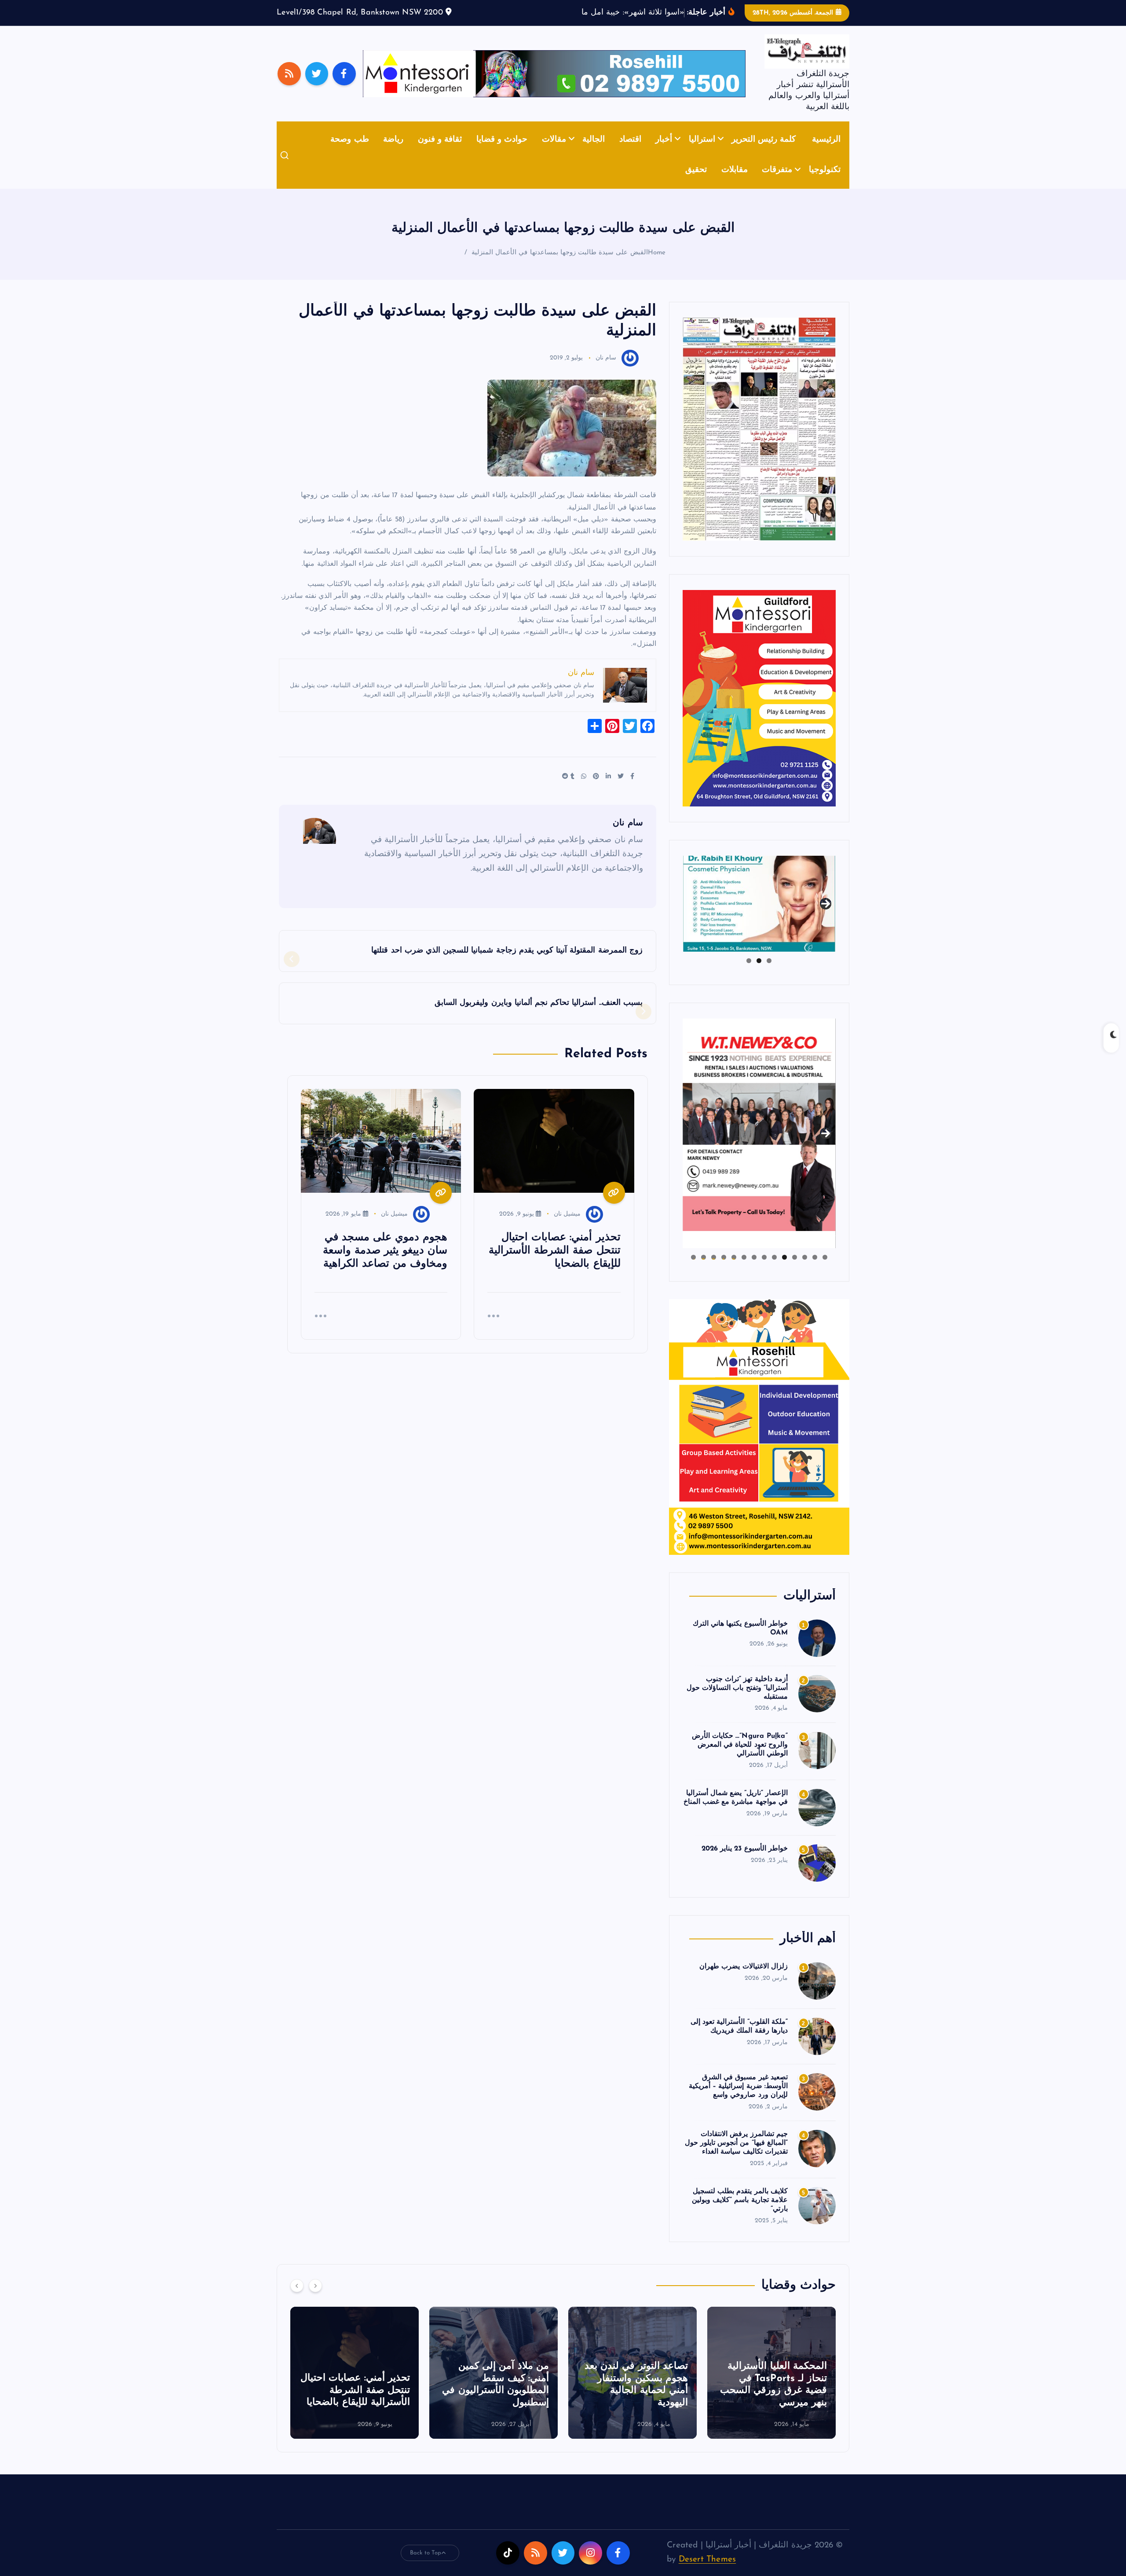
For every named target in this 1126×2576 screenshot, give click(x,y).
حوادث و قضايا (502, 153)
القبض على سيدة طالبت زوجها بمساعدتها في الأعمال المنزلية (560, 266)
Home (657, 266)
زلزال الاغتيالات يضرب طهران (744, 1980)
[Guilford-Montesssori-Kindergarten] (759, 711)
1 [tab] (769, 974)
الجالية (594, 153)
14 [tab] (693, 1271)
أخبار (664, 153)
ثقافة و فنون (440, 153)
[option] (771, 2386)
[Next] (315, 2299)
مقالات (554, 153)
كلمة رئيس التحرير (764, 153)
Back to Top (426, 2566)
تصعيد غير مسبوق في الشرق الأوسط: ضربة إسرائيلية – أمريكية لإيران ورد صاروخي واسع (738, 2100)
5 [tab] (784, 1271)
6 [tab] (774, 1271)
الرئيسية (826, 153)
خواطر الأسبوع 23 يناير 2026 (745, 1862)
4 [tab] (795, 1271)
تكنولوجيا (825, 184)
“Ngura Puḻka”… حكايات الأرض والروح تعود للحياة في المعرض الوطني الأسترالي (740, 1759)
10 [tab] (734, 1271)
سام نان (606, 372)
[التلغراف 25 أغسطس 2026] (759, 442)
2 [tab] (759, 974)
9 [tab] (744, 1271)
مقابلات (735, 184)
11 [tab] (723, 1271)
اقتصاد (630, 153)
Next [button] (826, 916)
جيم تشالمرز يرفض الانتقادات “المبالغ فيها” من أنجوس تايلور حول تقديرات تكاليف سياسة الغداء (736, 2157)
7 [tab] (764, 1271)
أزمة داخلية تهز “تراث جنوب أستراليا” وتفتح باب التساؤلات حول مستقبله (737, 1701)
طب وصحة (349, 153)
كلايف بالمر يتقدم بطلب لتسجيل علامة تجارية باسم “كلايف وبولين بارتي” (740, 2214)
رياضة (393, 153)
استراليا (702, 153)
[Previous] (297, 2299)
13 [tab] (704, 1271)
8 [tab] (754, 1271)
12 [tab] (714, 1271)
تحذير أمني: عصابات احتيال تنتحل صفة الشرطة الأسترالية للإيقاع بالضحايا (494, 2404)
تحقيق (696, 184)
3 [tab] (749, 974)
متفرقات (777, 184)
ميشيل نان (567, 1227)
